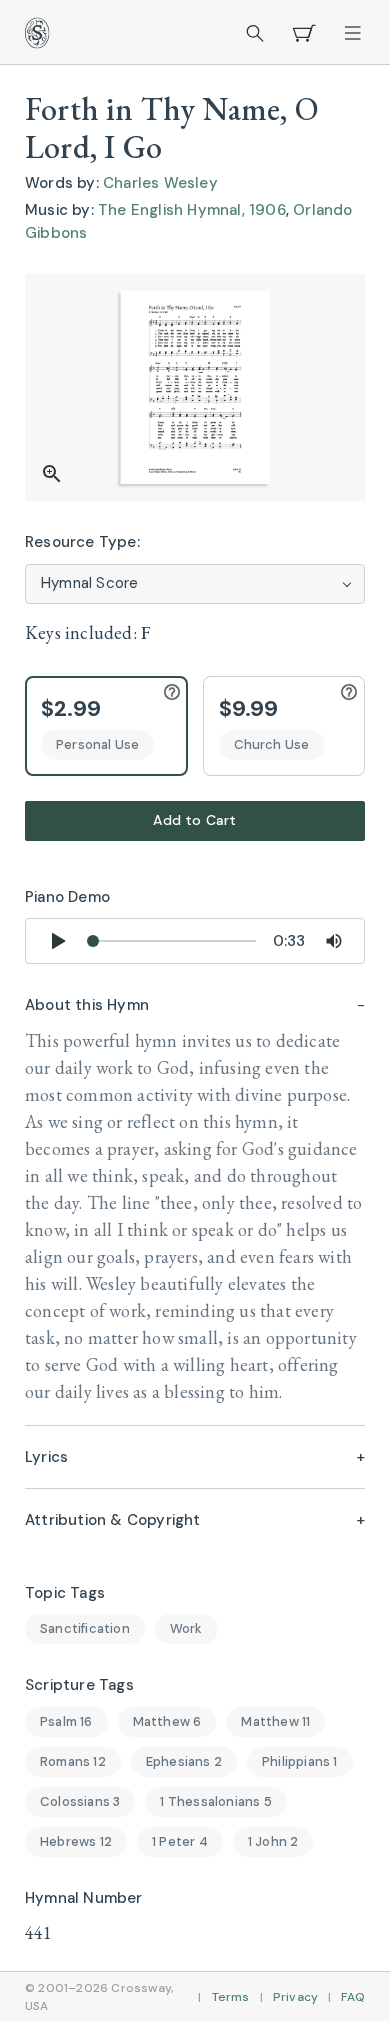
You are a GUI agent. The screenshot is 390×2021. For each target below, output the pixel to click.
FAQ (353, 1997)
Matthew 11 (275, 1721)
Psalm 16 (66, 1721)
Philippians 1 (300, 1761)
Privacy (295, 1997)
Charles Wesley (160, 183)
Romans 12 (73, 1761)
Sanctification (85, 1628)
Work (186, 1628)
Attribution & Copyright (113, 1520)
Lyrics (46, 1457)
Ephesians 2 (184, 1761)
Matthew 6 (167, 1721)
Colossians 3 (80, 1801)
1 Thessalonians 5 (215, 1801)
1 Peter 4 (180, 1841)
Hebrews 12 (76, 1841)
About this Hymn (87, 1005)
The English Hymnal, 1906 (192, 210)
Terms (231, 1997)
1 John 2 (273, 1841)
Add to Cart (194, 820)
